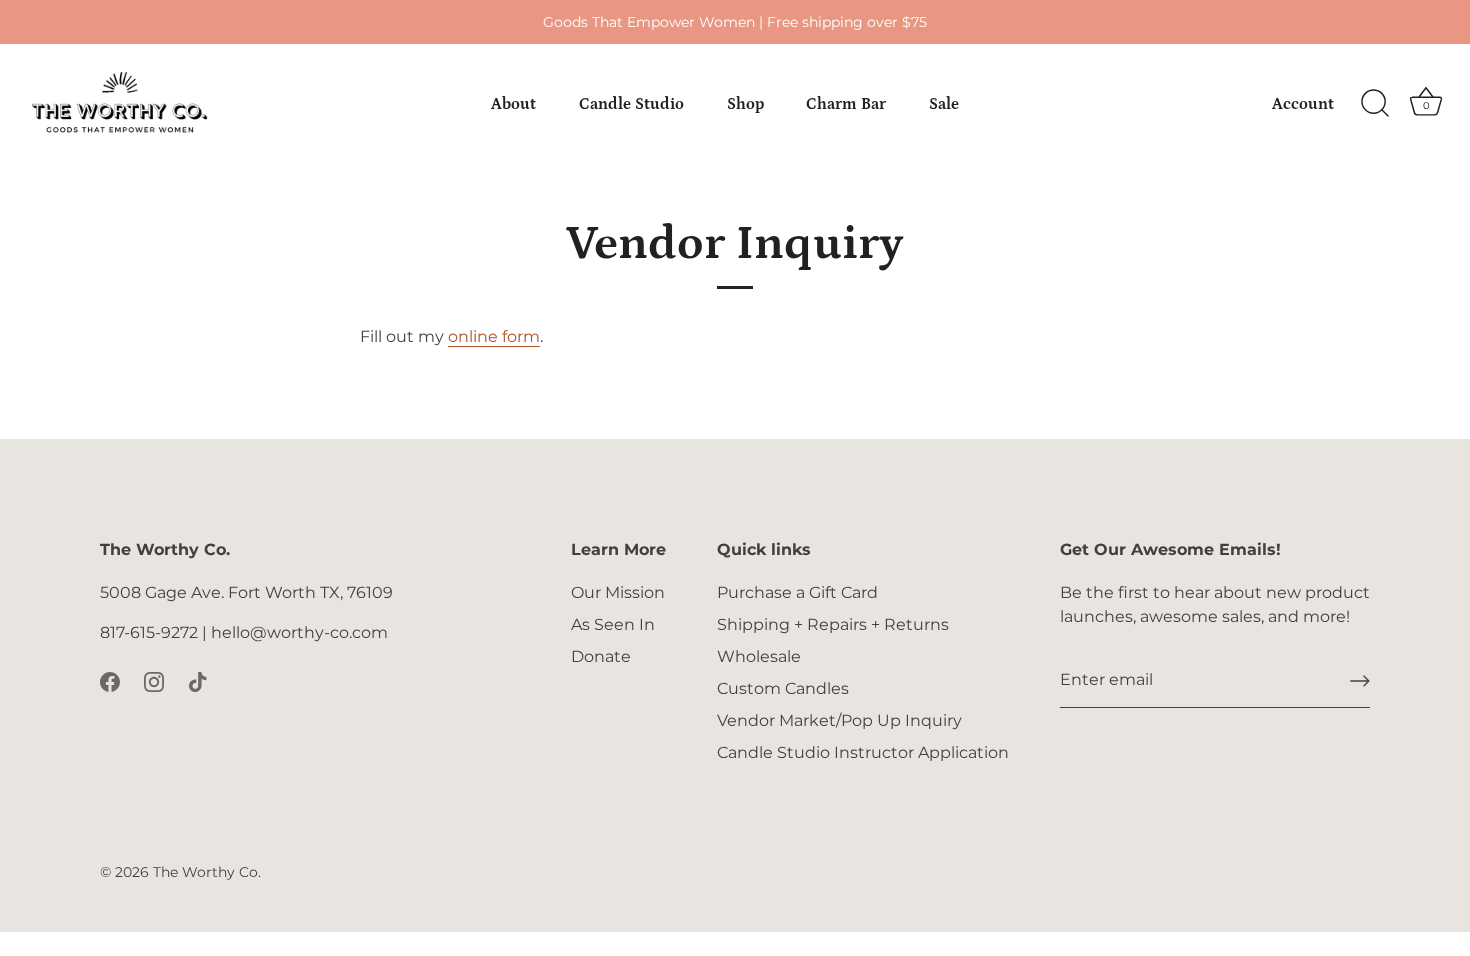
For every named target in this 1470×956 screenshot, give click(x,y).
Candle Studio (631, 104)
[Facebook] (110, 680)
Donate (601, 656)
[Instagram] (154, 680)
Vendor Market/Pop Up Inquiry (839, 720)
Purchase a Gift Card (797, 592)
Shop (745, 104)
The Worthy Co (205, 872)
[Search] (1375, 104)
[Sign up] (1360, 681)
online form (494, 336)
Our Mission (618, 592)
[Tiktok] (198, 680)
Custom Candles (783, 688)
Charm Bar (846, 104)
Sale (944, 104)
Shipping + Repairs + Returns (833, 624)
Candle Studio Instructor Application (863, 752)
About (513, 104)
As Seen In (613, 624)
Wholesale (759, 656)
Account (1303, 104)
